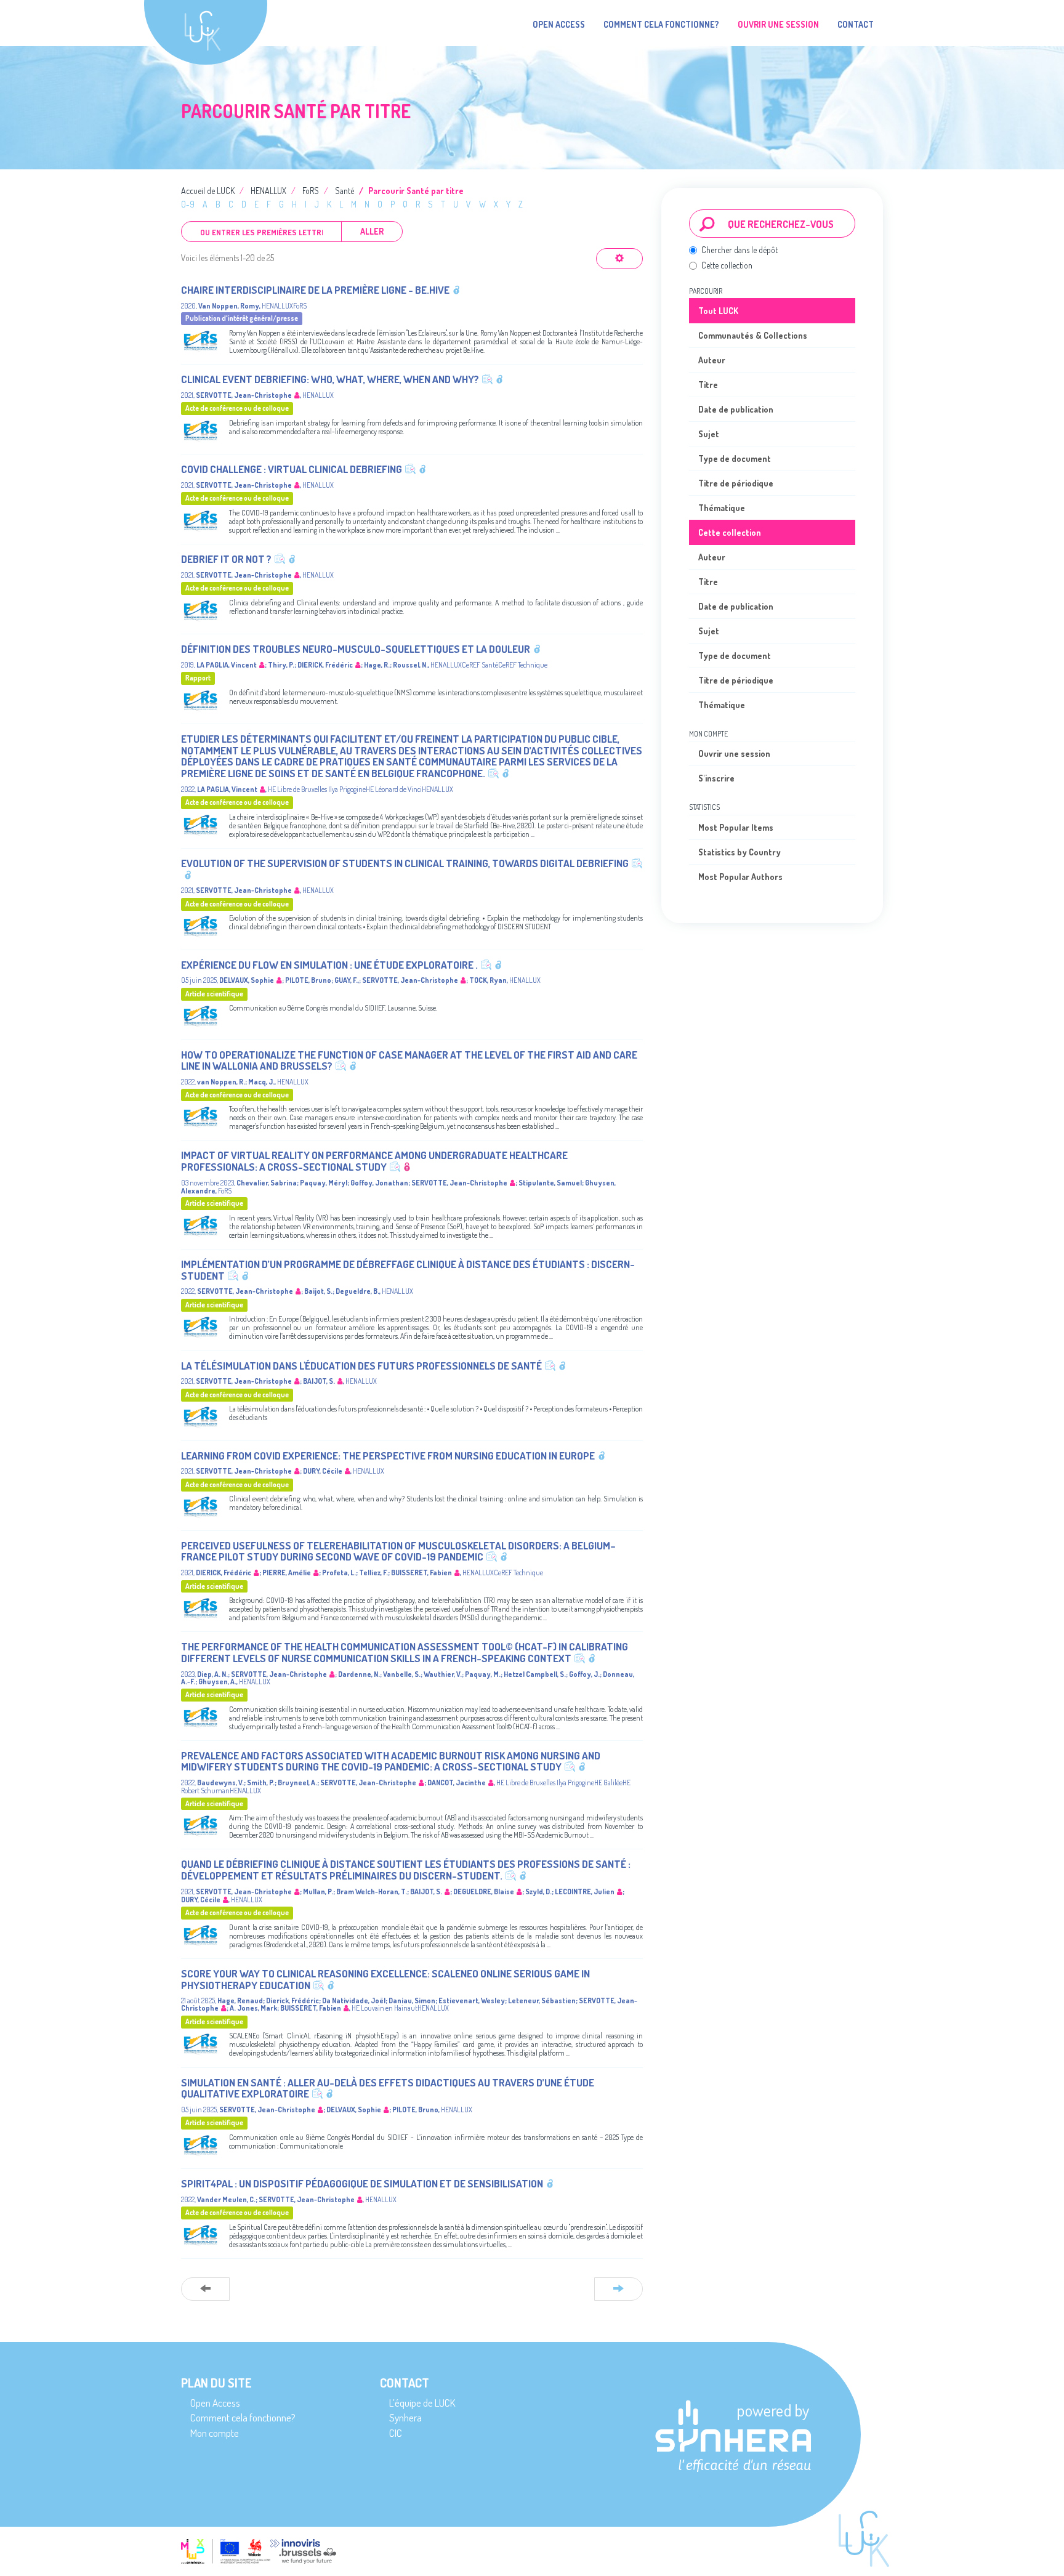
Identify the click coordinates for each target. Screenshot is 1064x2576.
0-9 (188, 204)
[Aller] (707, 224)
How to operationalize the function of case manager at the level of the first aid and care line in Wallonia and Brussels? (409, 1060)
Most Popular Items (736, 827)
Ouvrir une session (734, 753)
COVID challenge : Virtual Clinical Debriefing (292, 469)
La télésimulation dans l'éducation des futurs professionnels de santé (361, 1366)
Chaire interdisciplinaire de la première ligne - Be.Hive (315, 290)
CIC (396, 2433)
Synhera (405, 2417)
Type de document (735, 458)
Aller (372, 231)
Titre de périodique (736, 483)
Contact (856, 24)
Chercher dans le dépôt (740, 250)
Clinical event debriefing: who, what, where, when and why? (330, 379)
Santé (345, 191)
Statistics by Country (740, 852)
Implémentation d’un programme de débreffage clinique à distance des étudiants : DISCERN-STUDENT (408, 1270)
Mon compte (215, 2433)
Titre (708, 385)
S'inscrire (716, 778)
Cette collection (727, 265)
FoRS (311, 191)
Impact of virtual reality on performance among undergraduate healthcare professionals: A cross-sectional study (374, 1161)
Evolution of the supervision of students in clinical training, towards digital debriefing (405, 863)
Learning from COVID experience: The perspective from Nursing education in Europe (388, 1456)
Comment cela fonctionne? (661, 24)
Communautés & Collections (753, 335)
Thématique (722, 508)
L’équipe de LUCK (422, 2403)
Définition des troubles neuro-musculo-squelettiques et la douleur (356, 649)
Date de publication (736, 409)
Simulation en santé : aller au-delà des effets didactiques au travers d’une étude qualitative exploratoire (388, 2088)
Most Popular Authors (740, 877)
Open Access (559, 24)
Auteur (712, 360)
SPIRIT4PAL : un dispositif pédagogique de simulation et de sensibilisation (362, 2183)
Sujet (709, 434)
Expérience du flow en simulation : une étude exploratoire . (329, 965)
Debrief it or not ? (226, 559)
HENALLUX (268, 191)
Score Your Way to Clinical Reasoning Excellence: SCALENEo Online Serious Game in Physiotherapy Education (385, 1979)
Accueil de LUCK (208, 191)
